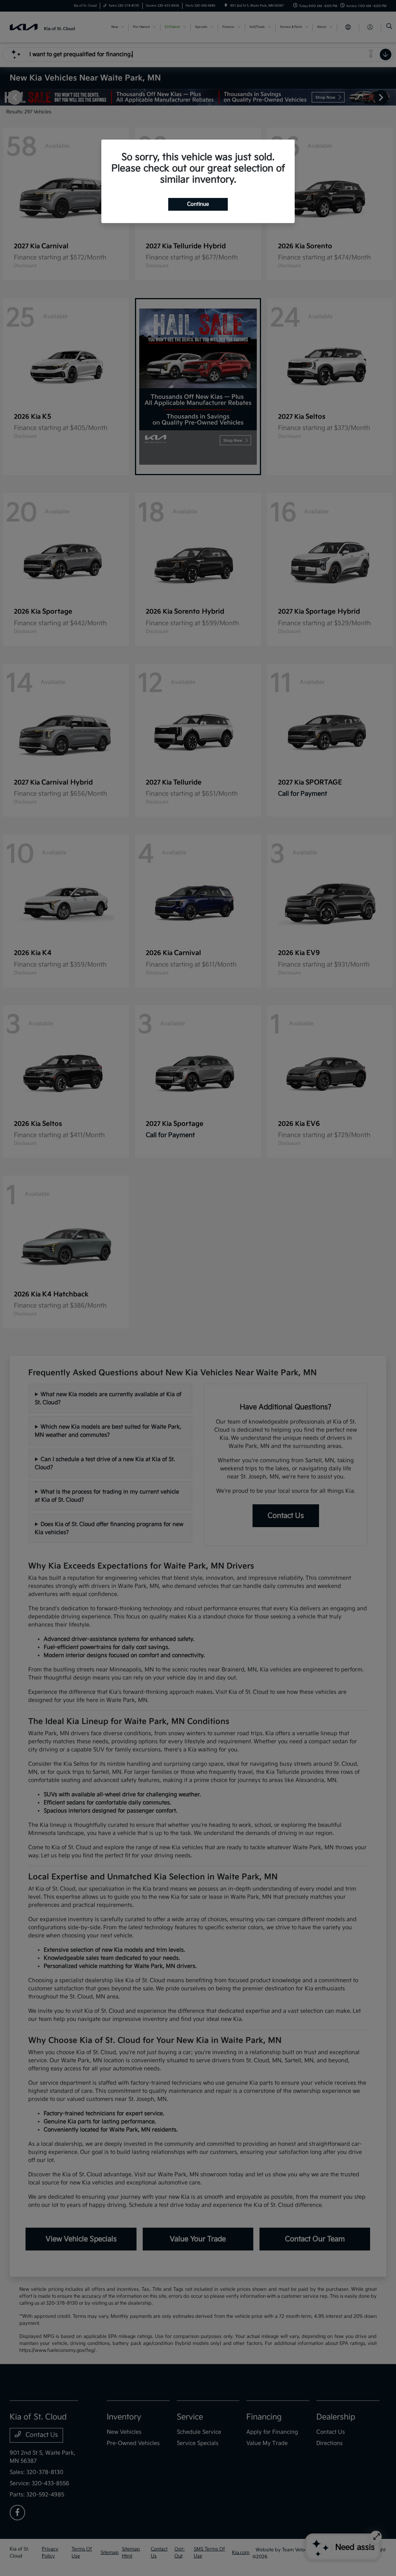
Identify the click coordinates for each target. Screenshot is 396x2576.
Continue (198, 204)
